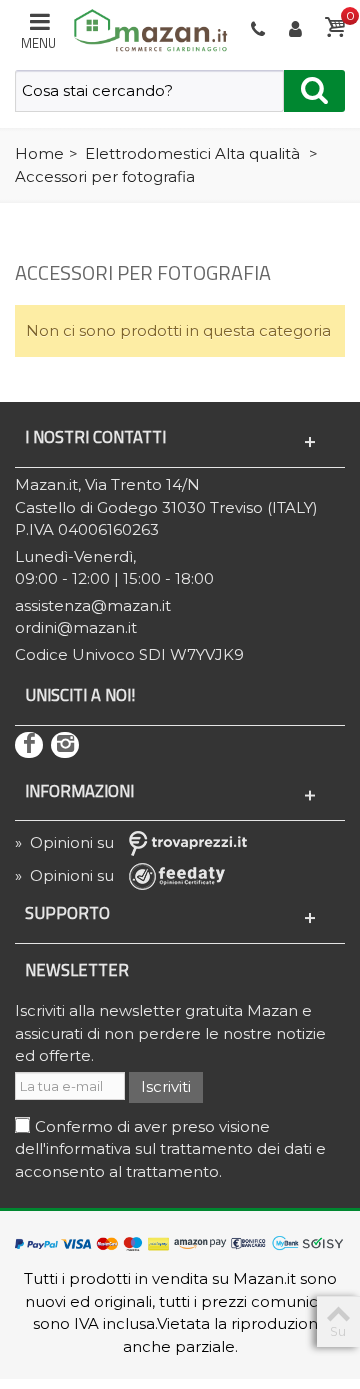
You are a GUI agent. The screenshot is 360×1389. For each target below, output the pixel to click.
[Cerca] (314, 91)
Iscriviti (166, 1086)
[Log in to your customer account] (297, 30)
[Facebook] (29, 745)
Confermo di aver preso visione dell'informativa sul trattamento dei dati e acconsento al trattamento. (170, 1149)
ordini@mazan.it (76, 627)
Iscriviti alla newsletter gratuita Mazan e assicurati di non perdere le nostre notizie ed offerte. (170, 1033)
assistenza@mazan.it (93, 605)
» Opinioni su (66, 842)
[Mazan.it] (147, 28)
